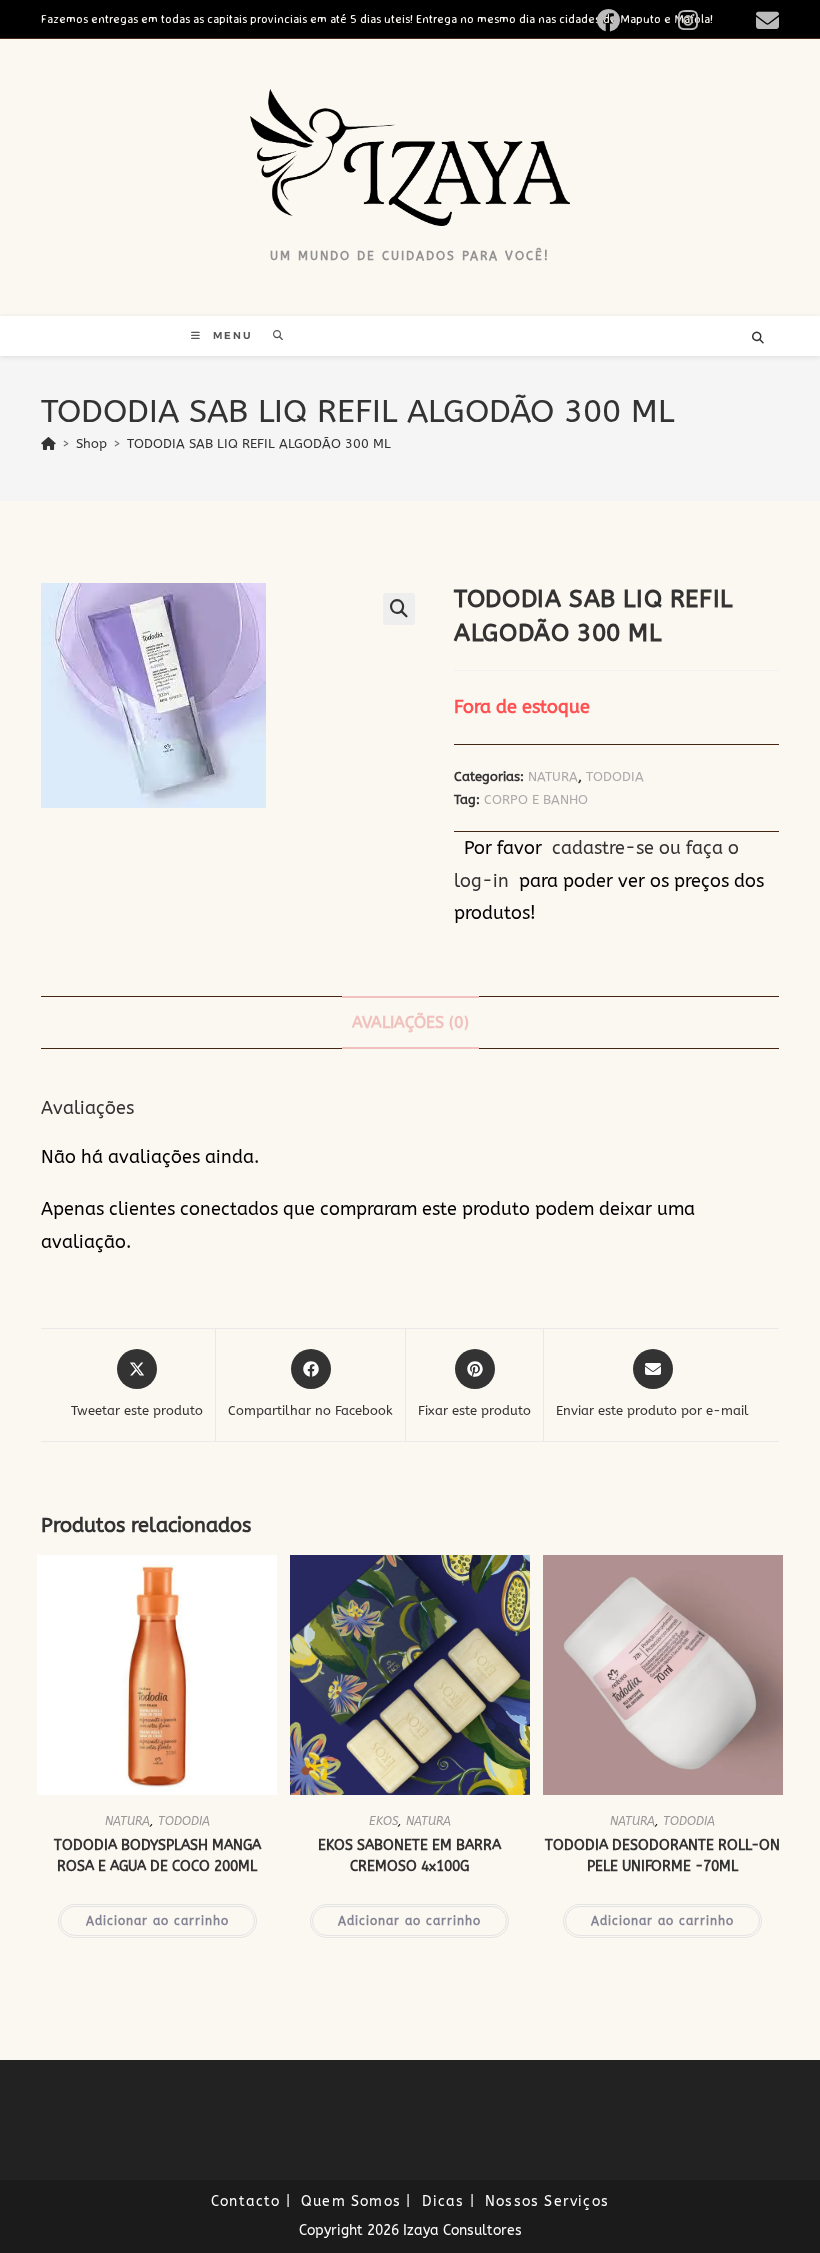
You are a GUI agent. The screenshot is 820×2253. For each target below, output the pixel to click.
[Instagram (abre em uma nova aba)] (711, 20)
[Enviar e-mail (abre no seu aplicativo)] (764, 20)
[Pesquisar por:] (271, 335)
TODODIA (615, 776)
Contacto (246, 2201)
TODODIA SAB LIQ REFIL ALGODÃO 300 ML (259, 443)
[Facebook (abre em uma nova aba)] (631, 20)
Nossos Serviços (547, 2201)
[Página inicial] (48, 443)
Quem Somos (351, 2201)
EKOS (383, 1821)
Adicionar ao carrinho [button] (157, 1921)
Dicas (443, 2201)
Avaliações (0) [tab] (410, 1022)
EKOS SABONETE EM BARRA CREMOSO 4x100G (409, 1856)
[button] (399, 609)
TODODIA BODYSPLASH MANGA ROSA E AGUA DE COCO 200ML (157, 1856)
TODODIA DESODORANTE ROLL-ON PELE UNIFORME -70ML (662, 1856)
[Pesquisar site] (758, 339)
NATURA (553, 776)
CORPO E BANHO (536, 799)
